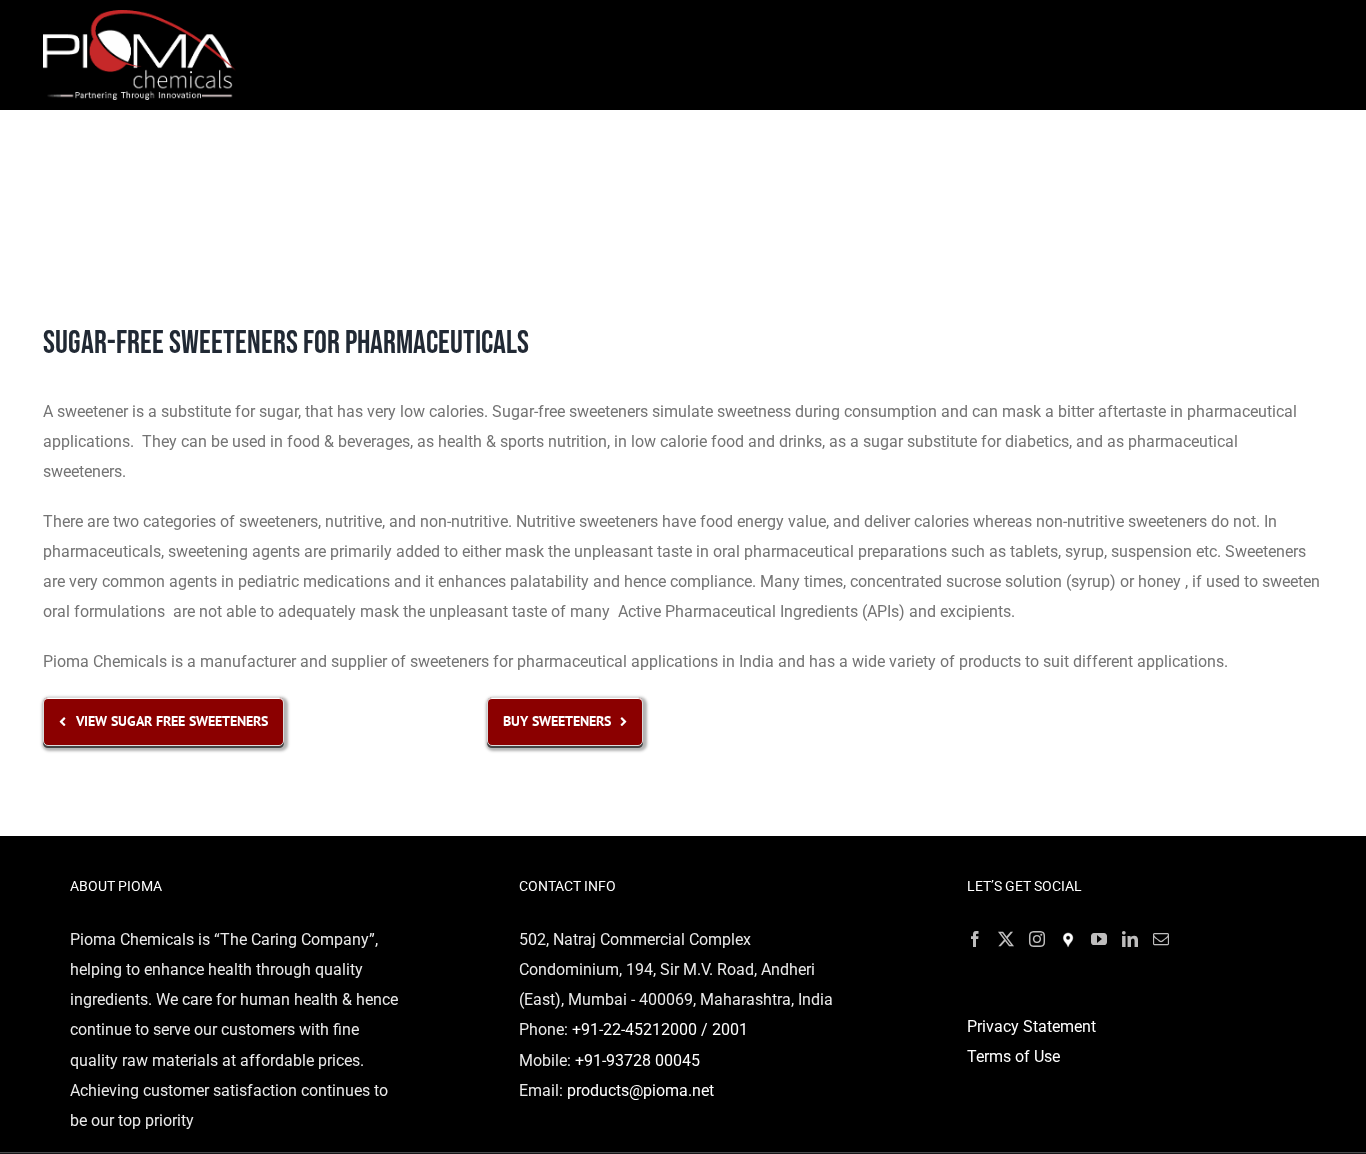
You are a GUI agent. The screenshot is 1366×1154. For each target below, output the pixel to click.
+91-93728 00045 (637, 1060)
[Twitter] (1006, 939)
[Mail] (1161, 939)
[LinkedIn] (1130, 939)
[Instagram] (1037, 939)
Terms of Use (1013, 1056)
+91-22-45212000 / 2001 (660, 1029)
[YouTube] (1099, 939)
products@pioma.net (640, 1090)
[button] (1267, 160)
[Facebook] (975, 939)
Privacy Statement (1031, 1026)
